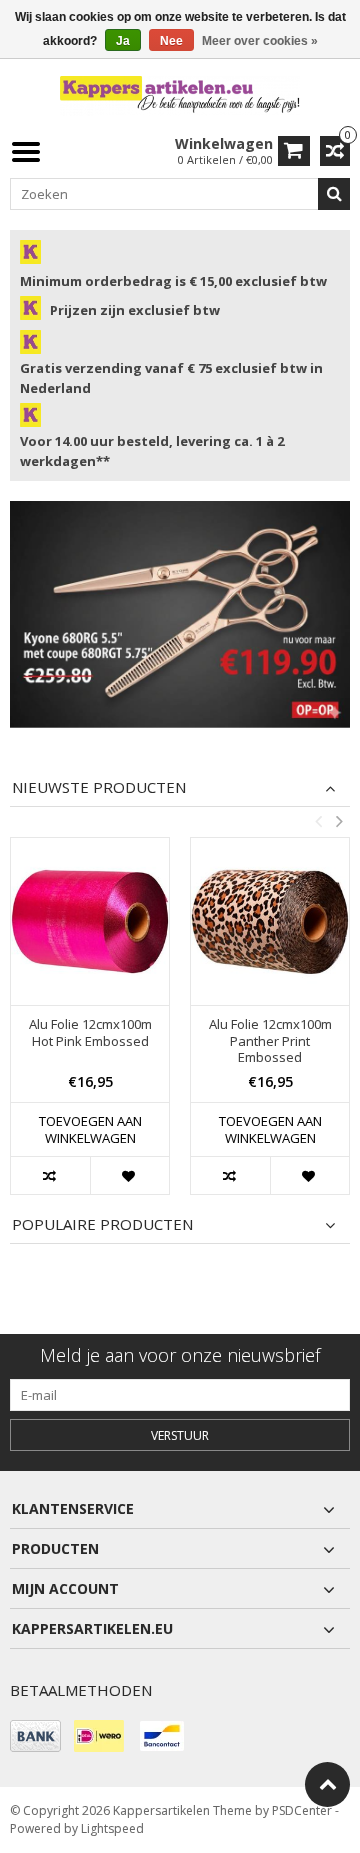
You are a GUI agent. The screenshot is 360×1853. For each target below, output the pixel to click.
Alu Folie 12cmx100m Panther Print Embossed (270, 1041)
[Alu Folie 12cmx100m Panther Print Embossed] (270, 921)
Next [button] (339, 821)
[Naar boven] (327, 1784)
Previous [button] (318, 821)
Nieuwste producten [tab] (99, 787)
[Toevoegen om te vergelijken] (50, 1175)
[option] (90, 1026)
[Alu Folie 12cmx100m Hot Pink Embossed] (90, 921)
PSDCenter (302, 1810)
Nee (171, 41)
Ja (123, 41)
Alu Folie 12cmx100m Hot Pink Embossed (90, 1033)
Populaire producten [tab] (102, 1224)
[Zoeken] (334, 194)
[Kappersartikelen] (180, 94)
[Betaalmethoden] (35, 1736)
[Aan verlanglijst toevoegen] (129, 1175)
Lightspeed (112, 1828)
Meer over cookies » (260, 41)
